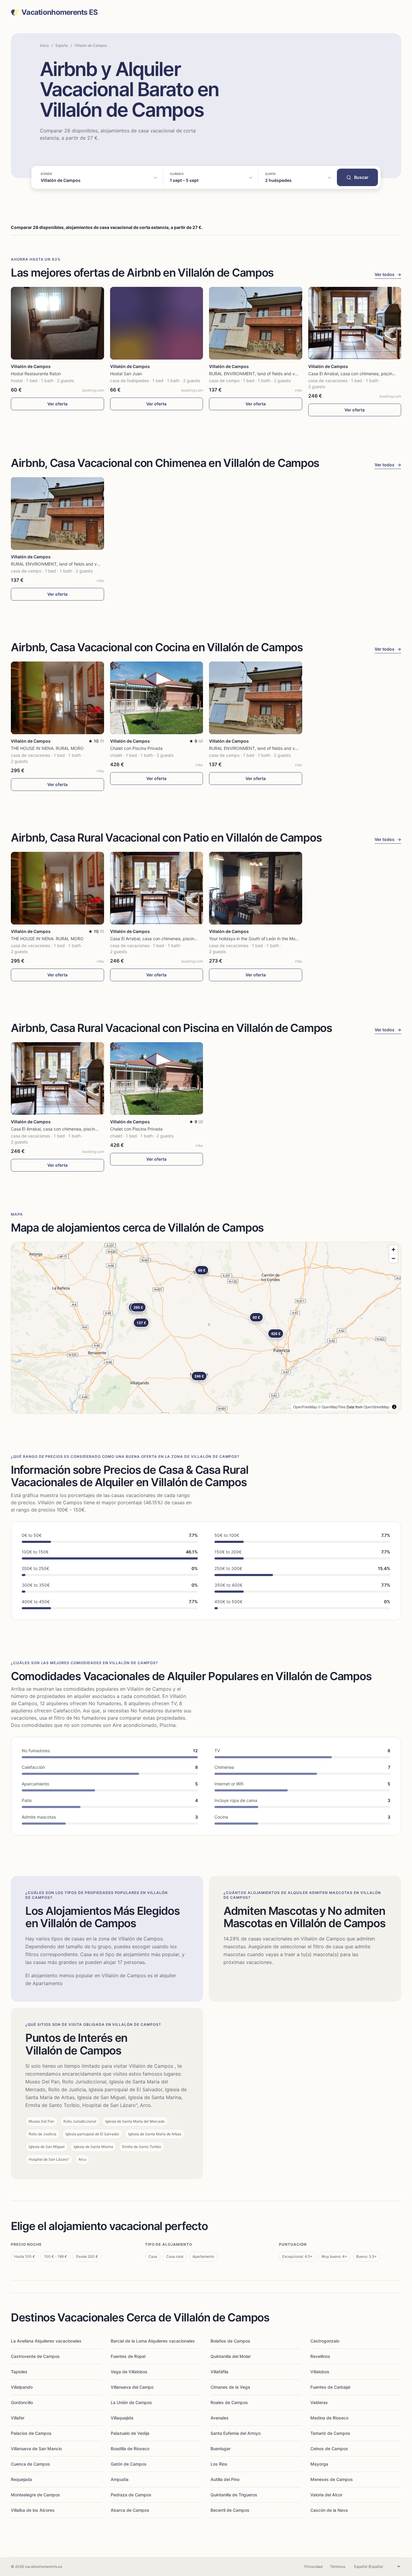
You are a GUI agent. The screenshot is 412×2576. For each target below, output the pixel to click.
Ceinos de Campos (329, 2449)
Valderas (319, 2402)
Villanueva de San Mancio (36, 2449)
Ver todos (388, 274)
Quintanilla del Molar (231, 2356)
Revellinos (320, 2356)
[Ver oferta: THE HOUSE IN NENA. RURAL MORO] (57, 698)
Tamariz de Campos (330, 2433)
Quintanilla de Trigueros (234, 2495)
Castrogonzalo (325, 2341)
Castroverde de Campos (35, 2356)
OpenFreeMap (305, 1407)
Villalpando (22, 2387)
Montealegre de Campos (35, 2495)
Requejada (21, 2479)
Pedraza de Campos (131, 2495)
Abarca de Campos (130, 2510)
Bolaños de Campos (230, 2341)
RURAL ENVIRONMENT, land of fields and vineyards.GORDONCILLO (277, 374)
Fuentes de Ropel (128, 2356)
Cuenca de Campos (30, 2464)
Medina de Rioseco (329, 2418)
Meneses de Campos (332, 2479)
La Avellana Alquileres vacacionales (46, 2341)
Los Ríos (219, 2464)
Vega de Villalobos (129, 2372)
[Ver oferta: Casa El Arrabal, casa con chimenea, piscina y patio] (355, 323)
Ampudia (120, 2479)
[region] (206, 1328)
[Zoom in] (393, 1250)
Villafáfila (219, 2372)
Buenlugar (220, 2449)
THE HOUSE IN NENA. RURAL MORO (47, 748)
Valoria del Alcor (326, 2495)
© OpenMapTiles (332, 1407)
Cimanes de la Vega (230, 2387)
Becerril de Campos (230, 2510)
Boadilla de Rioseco (130, 2449)
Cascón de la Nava (329, 2510)
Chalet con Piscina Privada (136, 748)
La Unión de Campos (131, 2402)
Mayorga (319, 2464)
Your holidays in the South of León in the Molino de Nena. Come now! (277, 939)
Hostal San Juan (126, 374)
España (62, 45)
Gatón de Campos (129, 2464)
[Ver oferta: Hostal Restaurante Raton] (57, 323)
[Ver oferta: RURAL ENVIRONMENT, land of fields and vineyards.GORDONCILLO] (256, 323)
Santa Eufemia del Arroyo (236, 2433)
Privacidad (313, 2566)
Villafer (18, 2418)
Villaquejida (122, 2418)
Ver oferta (57, 404)
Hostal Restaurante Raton (36, 374)
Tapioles (19, 2372)
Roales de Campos (229, 2402)
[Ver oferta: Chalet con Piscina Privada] (157, 698)
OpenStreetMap (376, 1407)
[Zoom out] (393, 1258)
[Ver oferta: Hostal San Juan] (157, 323)
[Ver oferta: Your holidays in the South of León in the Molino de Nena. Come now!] (256, 888)
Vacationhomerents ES (60, 12)
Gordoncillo (22, 2402)
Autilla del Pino (225, 2479)
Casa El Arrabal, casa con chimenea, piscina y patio (359, 374)
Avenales (220, 2418)
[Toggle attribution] (394, 1407)
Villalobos (320, 2372)
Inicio (44, 45)
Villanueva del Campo (132, 2387)
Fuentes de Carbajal (330, 2387)
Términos (338, 2566)
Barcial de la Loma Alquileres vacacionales (153, 2341)
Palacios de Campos (31, 2433)
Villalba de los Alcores (33, 2510)
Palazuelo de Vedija (130, 2433)
